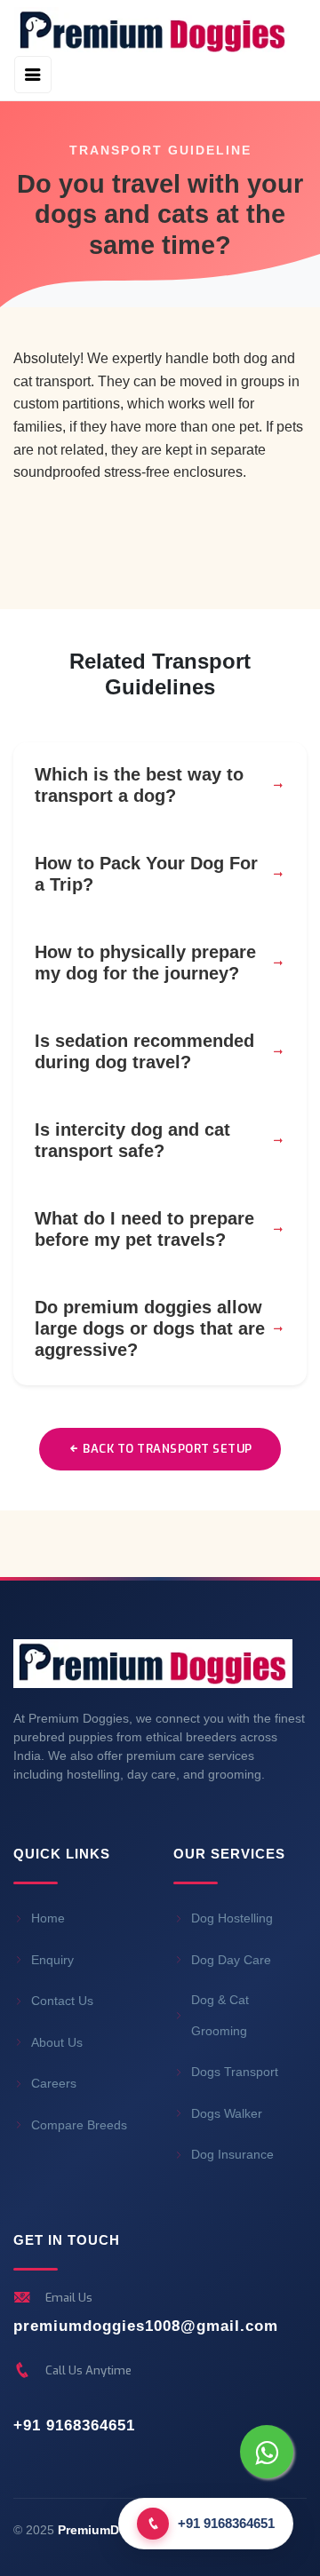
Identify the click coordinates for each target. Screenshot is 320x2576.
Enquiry (52, 1960)
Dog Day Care (231, 1960)
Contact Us (62, 2001)
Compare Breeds (79, 2125)
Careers (54, 2083)
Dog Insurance (232, 2154)
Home (48, 1918)
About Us (57, 2042)
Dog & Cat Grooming (220, 2015)
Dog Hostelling (232, 1918)
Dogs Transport (235, 2072)
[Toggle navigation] (33, 75)
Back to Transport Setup (166, 1449)
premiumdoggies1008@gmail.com (146, 2326)
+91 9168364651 (74, 2425)
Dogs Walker (227, 2113)
